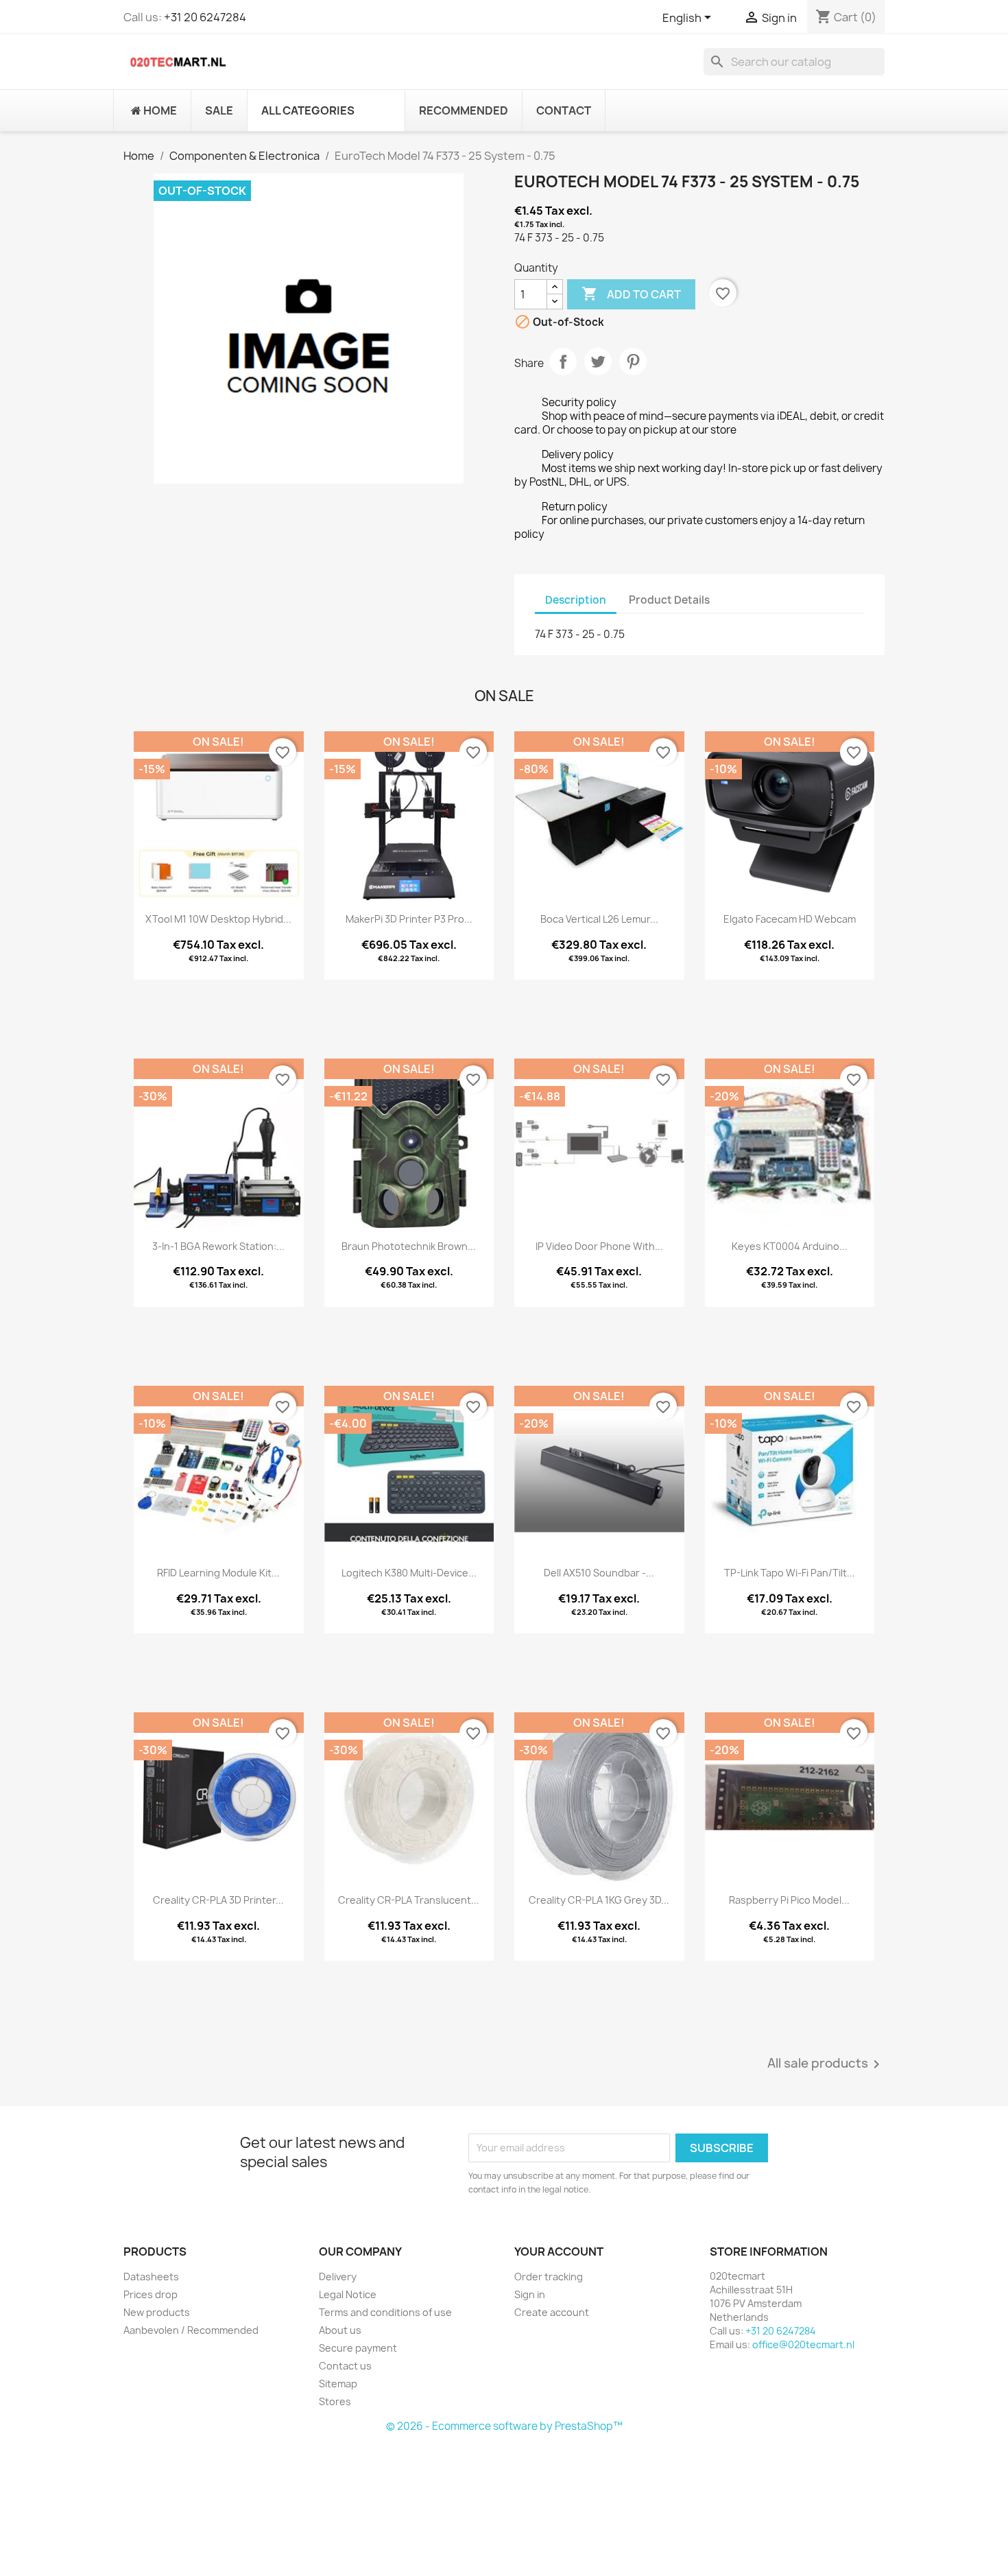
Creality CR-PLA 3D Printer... (218, 1900)
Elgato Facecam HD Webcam (790, 919)
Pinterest (633, 362)
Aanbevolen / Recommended (191, 2330)
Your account (559, 2252)
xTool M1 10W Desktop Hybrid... (218, 919)
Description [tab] (576, 600)
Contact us (345, 2366)
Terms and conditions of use (385, 2312)
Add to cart (631, 294)
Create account (552, 2312)
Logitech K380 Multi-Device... (409, 1573)
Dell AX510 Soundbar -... (599, 1573)
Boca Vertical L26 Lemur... (599, 919)
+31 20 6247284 (205, 17)
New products (157, 2312)
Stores (335, 2401)
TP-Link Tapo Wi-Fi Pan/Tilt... (790, 1573)
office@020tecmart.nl (803, 2344)
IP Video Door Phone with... (599, 1246)
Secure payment (358, 2348)
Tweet (598, 362)
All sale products (826, 2064)
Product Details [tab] (669, 600)
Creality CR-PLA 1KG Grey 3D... (599, 1900)
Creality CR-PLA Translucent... (409, 1900)
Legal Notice (348, 2294)
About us (340, 2330)
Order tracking (549, 2277)
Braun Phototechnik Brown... (409, 1246)
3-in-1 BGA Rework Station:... (218, 1246)
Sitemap (338, 2384)
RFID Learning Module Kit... (218, 1573)
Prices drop (151, 2294)
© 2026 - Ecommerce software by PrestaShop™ (504, 2426)
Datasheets (151, 2277)
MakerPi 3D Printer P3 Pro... (409, 919)
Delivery (338, 2277)
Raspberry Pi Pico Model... (789, 1900)
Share (563, 362)
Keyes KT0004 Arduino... (790, 1246)
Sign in (530, 2294)
